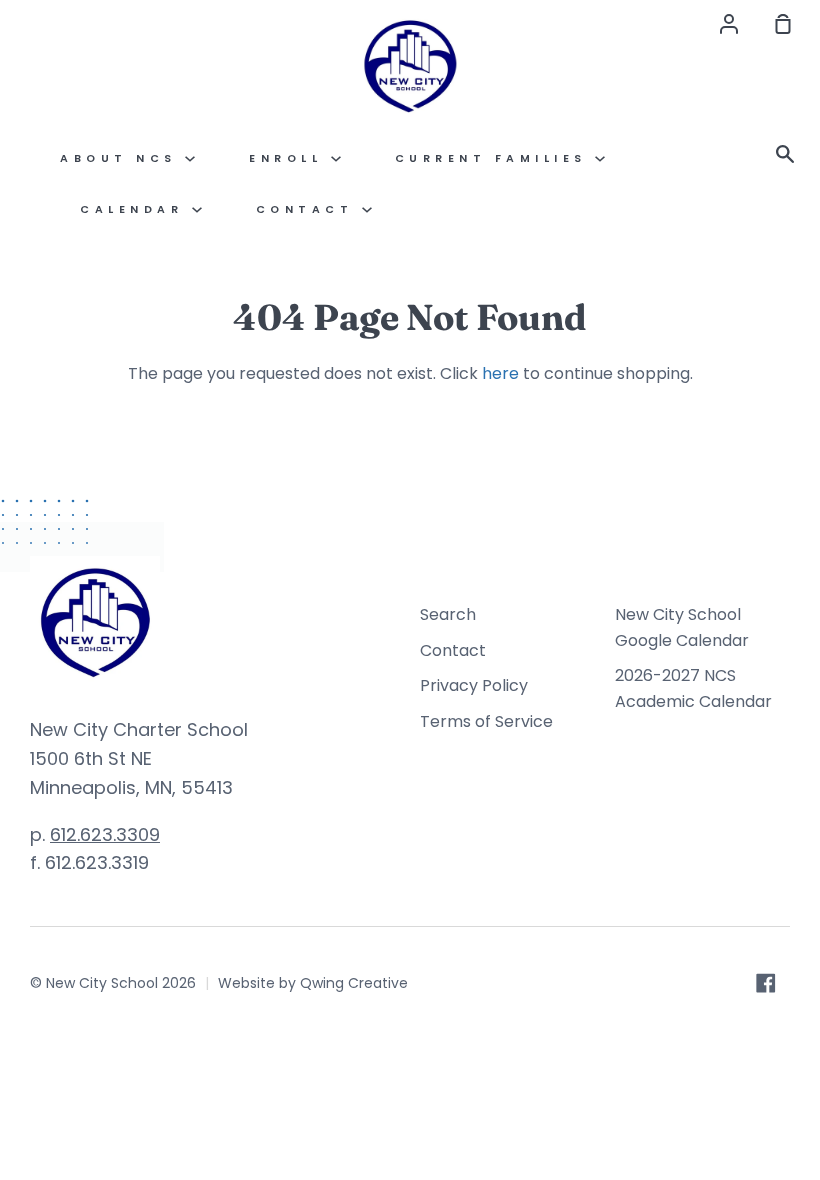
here (500, 373)
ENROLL (290, 158)
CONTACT (309, 209)
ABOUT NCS (122, 158)
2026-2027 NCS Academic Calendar (693, 688)
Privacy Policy (474, 685)
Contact (453, 650)
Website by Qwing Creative (313, 983)
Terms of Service (486, 721)
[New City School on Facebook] (766, 983)
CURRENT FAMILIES (495, 158)
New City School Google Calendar (682, 627)
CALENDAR (136, 209)
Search (448, 614)
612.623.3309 (105, 834)
